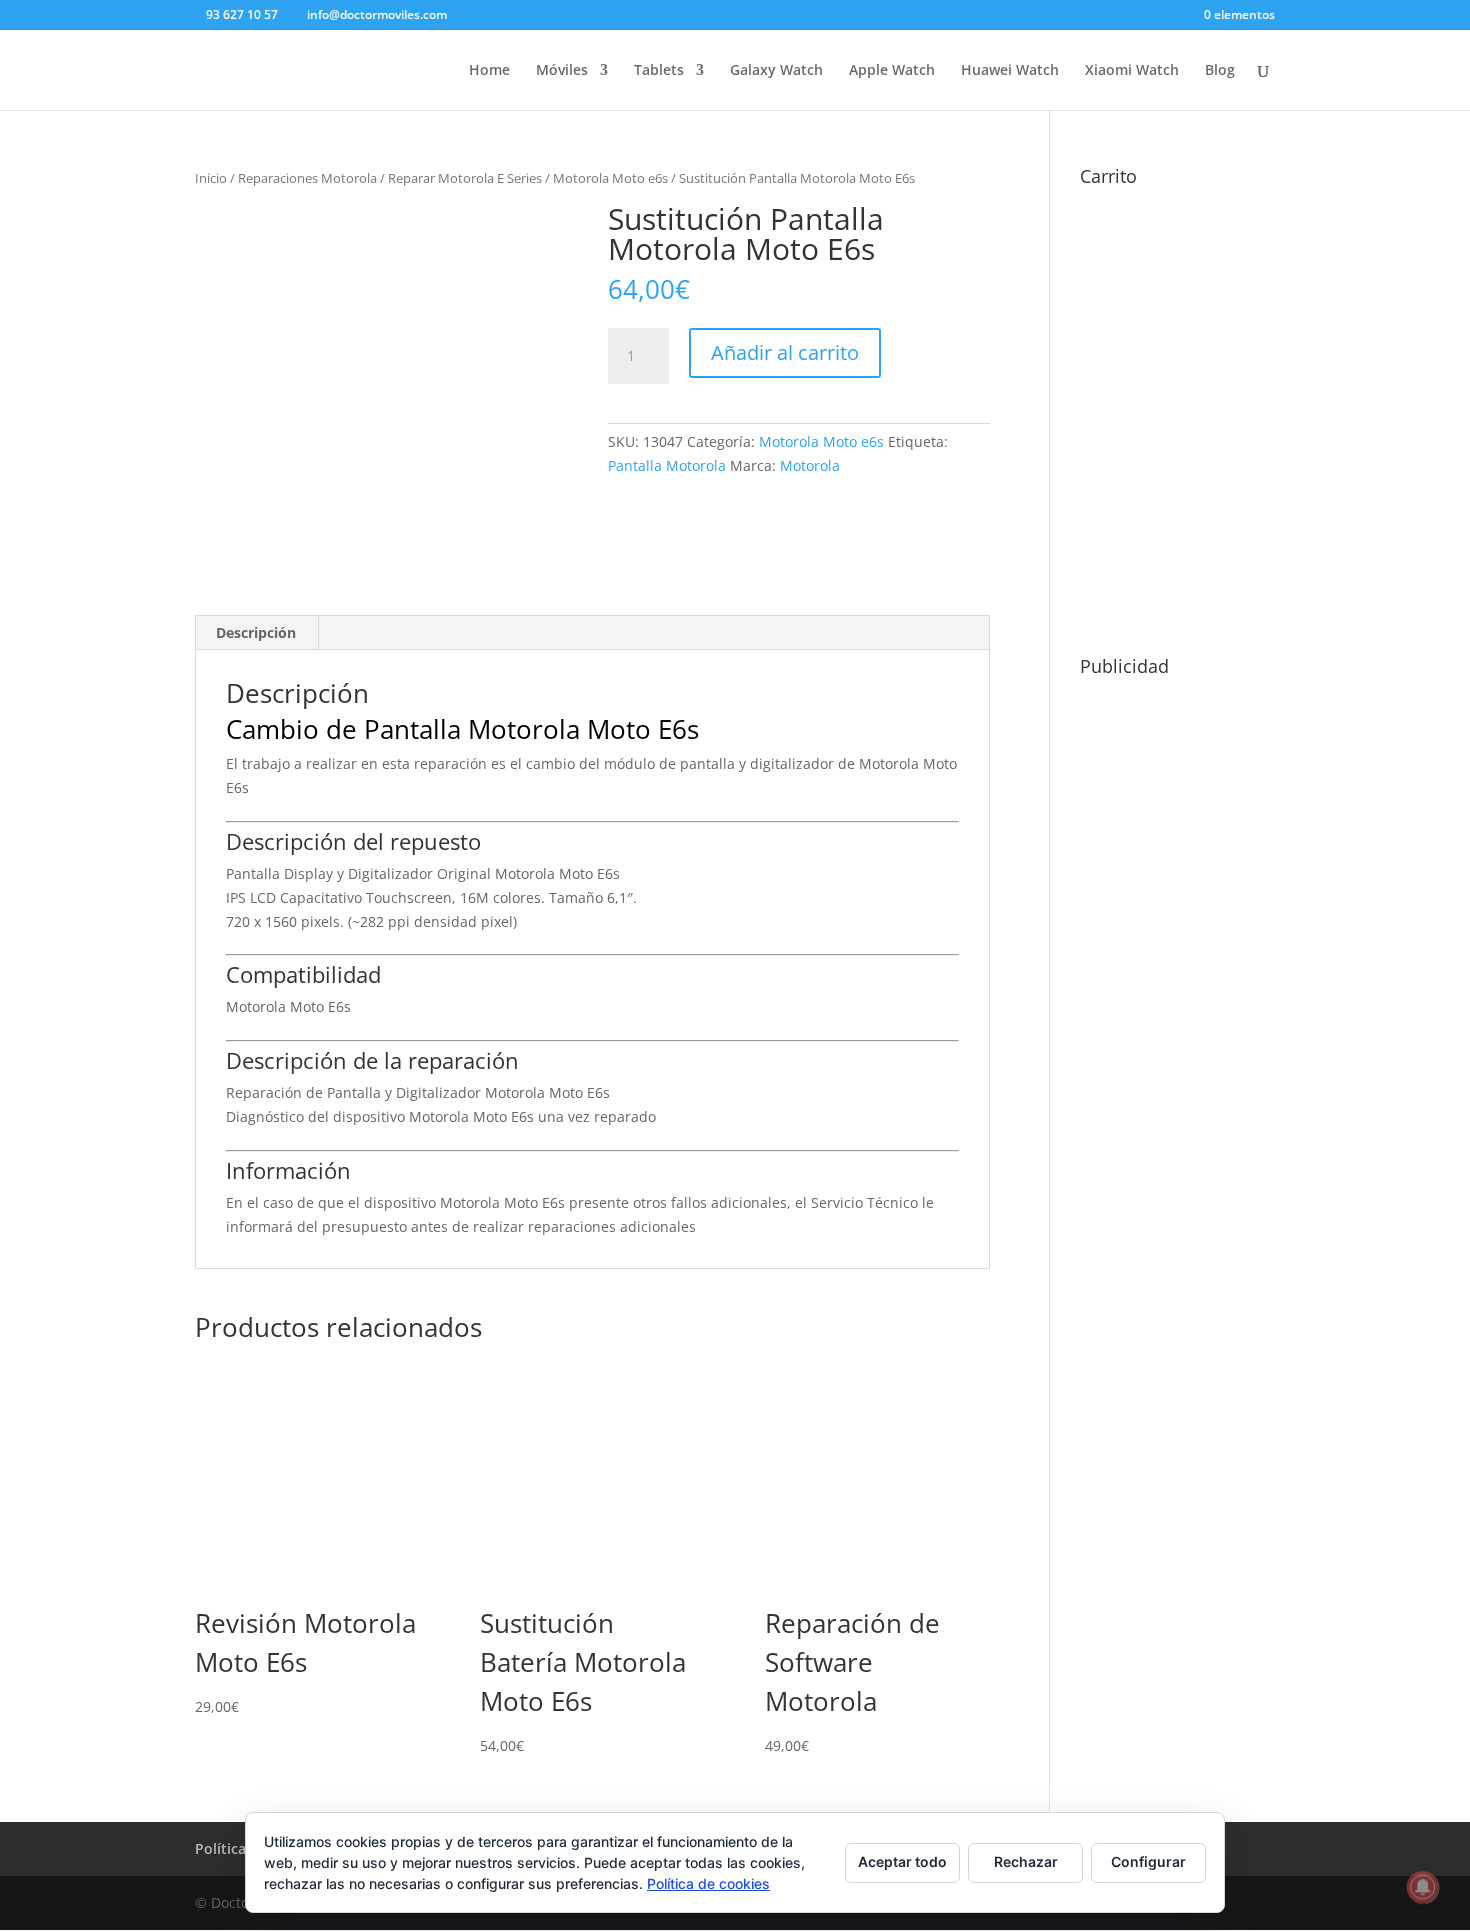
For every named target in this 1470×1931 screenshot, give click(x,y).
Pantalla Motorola (667, 465)
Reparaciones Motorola (307, 178)
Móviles (562, 71)
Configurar (1148, 1861)
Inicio (211, 178)
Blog (1220, 71)
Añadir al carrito (785, 352)
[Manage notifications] (1423, 1887)
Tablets (659, 71)
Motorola (810, 465)
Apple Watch (892, 71)
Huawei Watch (1010, 71)
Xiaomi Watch (1132, 71)
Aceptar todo (902, 1861)
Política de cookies (708, 1883)
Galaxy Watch (776, 71)
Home (489, 71)
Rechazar (1026, 1861)
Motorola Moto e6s (610, 178)
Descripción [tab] (256, 632)
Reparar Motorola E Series (465, 178)
